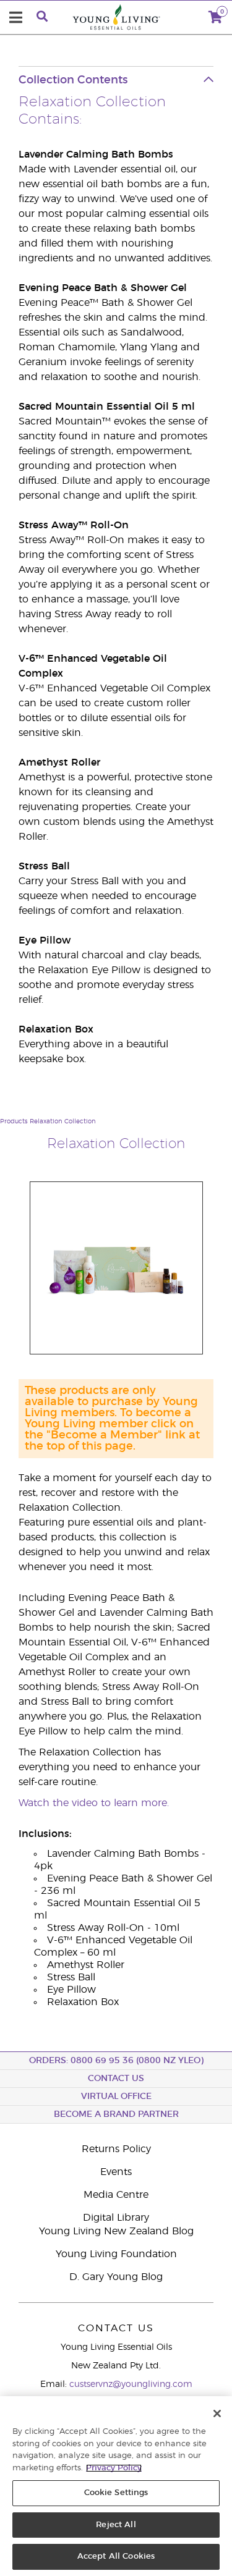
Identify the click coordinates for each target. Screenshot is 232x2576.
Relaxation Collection (63, 1121)
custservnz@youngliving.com (131, 2384)
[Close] (217, 2413)
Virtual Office (116, 2097)
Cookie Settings (116, 2493)
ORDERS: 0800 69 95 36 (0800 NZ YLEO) (116, 2061)
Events (116, 2172)
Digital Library (116, 2218)
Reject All (116, 2525)
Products (14, 1121)
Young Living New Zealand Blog (116, 2231)
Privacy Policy (114, 2468)
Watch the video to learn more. (94, 1803)
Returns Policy (116, 2149)
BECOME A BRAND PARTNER (116, 2114)
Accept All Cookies (116, 2557)
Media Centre (116, 2195)
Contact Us (116, 2079)
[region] (116, 2486)
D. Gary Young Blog (116, 2277)
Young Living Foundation (116, 2254)
